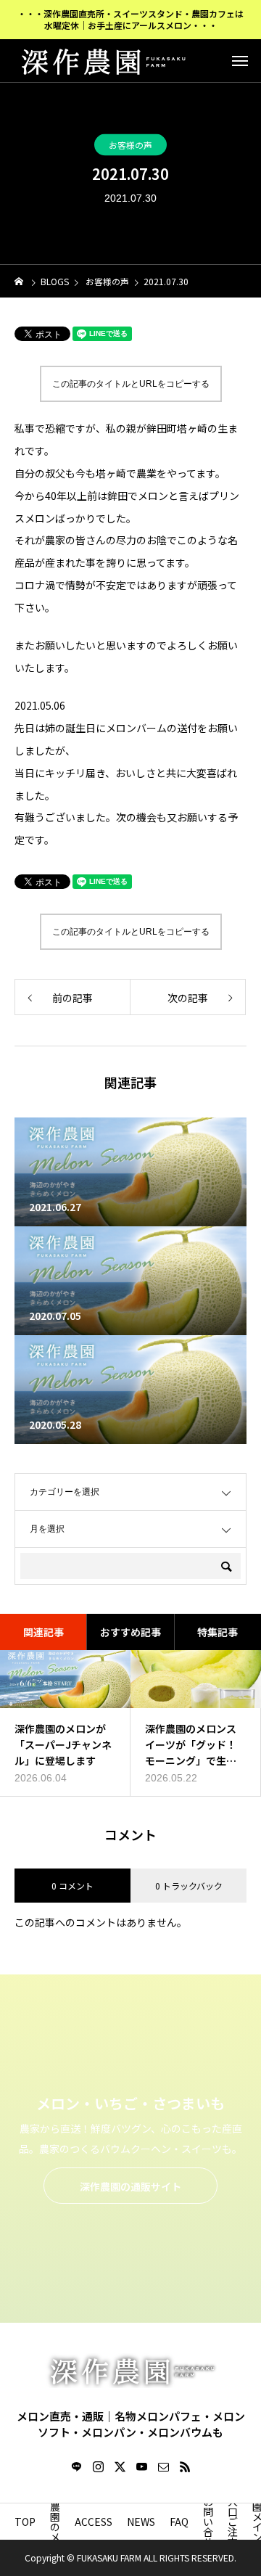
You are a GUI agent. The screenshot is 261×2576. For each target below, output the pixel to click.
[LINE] (76, 2466)
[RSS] (185, 2466)
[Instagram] (98, 2466)
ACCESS (94, 2522)
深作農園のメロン (55, 2522)
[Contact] (163, 2466)
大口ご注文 (233, 2522)
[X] (120, 2466)
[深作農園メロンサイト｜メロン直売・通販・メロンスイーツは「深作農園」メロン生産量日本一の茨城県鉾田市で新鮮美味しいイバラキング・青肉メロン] (101, 60)
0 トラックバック (189, 1886)
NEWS (141, 2522)
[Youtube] (141, 2466)
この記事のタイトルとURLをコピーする (131, 384)
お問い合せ (208, 2522)
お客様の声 (130, 144)
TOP (25, 2522)
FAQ (179, 2522)
